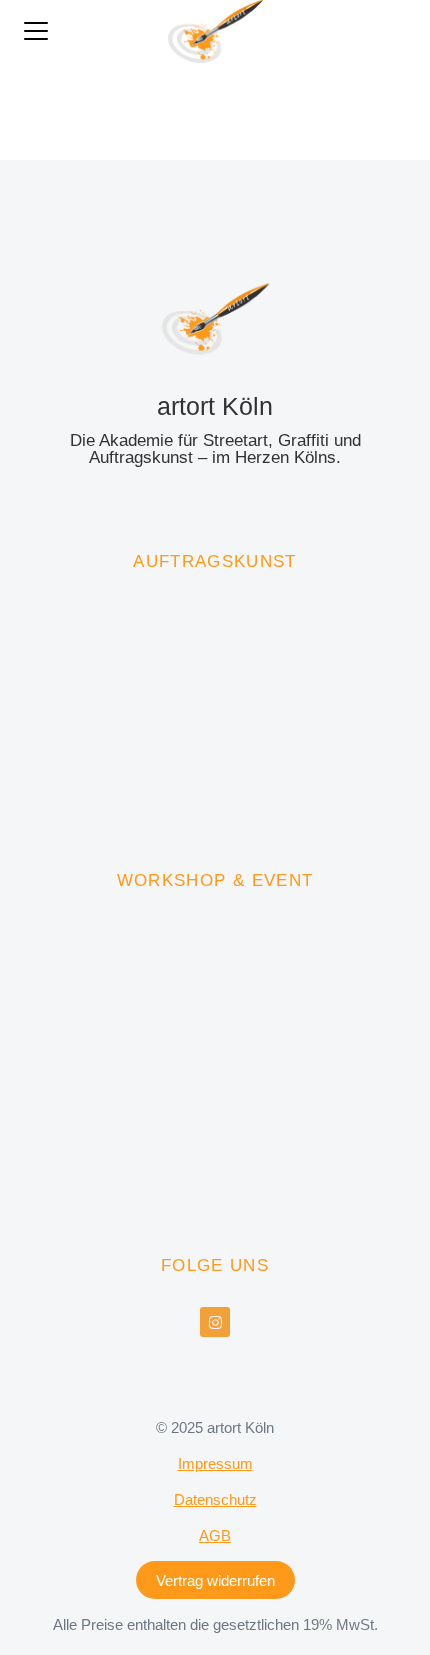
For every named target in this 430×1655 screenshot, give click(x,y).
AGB (215, 1535)
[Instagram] (215, 1322)
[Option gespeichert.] (400, 31)
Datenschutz (215, 1499)
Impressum (215, 1463)
